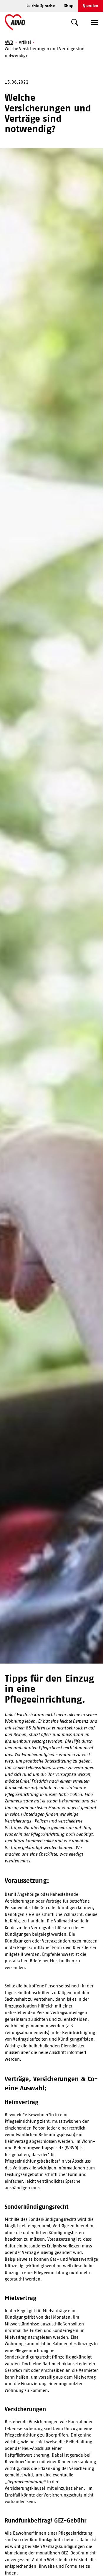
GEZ (75, 2560)
